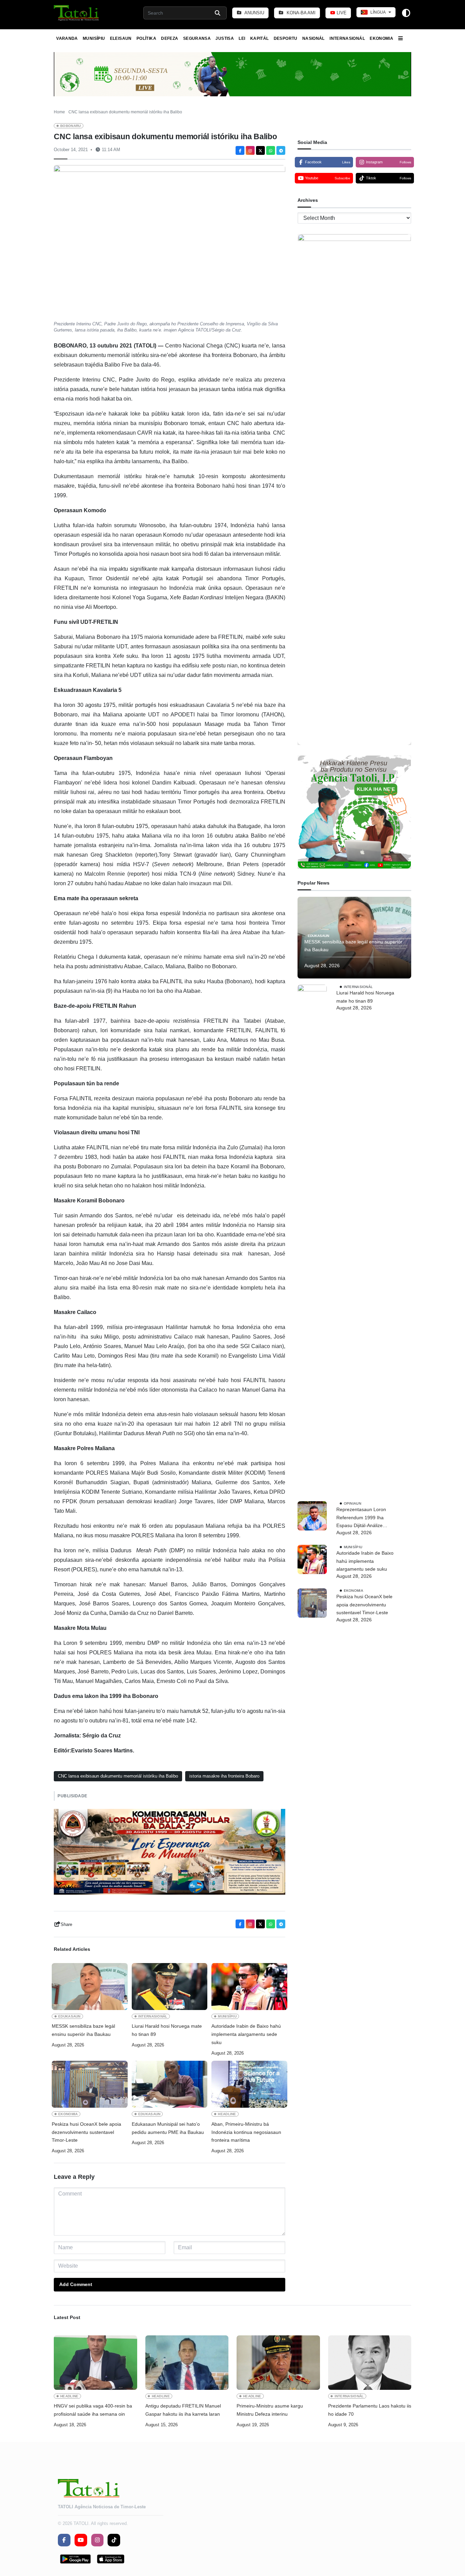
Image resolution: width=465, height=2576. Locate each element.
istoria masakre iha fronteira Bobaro (224, 1776)
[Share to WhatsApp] (271, 150)
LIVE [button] (341, 13)
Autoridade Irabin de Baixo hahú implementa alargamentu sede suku (246, 2034)
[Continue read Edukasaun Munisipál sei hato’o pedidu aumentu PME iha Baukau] (170, 2084)
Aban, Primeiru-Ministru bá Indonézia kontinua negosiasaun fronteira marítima (246, 2132)
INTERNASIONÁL (347, 38)
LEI (242, 38)
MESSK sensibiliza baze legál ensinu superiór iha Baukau (83, 2030)
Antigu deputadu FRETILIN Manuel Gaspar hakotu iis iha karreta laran (183, 2410)
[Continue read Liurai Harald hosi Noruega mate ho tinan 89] (170, 1987)
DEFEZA (170, 38)
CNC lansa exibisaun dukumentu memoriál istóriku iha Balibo (118, 1776)
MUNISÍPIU (94, 38)
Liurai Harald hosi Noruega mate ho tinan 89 (167, 2030)
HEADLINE (227, 2114)
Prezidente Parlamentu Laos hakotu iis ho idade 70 (370, 2410)
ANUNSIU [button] (254, 13)
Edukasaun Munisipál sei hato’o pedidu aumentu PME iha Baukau (168, 2128)
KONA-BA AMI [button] (300, 13)
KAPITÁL (260, 38)
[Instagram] (250, 150)
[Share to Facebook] (240, 150)
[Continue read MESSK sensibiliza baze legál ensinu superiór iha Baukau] (90, 1987)
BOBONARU (71, 126)
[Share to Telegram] (281, 150)
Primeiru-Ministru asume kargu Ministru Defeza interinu (270, 2410)
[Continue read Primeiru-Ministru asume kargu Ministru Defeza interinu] (278, 2363)
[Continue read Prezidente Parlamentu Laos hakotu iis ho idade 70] (370, 2363)
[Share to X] (260, 150)
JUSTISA (225, 38)
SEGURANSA (197, 38)
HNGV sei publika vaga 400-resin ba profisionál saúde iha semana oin (93, 2410)
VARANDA (67, 38)
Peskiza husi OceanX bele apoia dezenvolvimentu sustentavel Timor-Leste (86, 2132)
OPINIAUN (352, 1503)
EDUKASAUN (69, 2016)
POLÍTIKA (146, 38)
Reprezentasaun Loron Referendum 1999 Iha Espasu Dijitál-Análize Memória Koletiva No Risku (365, 1518)
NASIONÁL (314, 38)
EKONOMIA (381, 38)
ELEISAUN (121, 38)
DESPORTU (286, 38)
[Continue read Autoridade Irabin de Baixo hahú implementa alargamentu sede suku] (249, 1987)
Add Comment (76, 2284)
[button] (77, 13)
